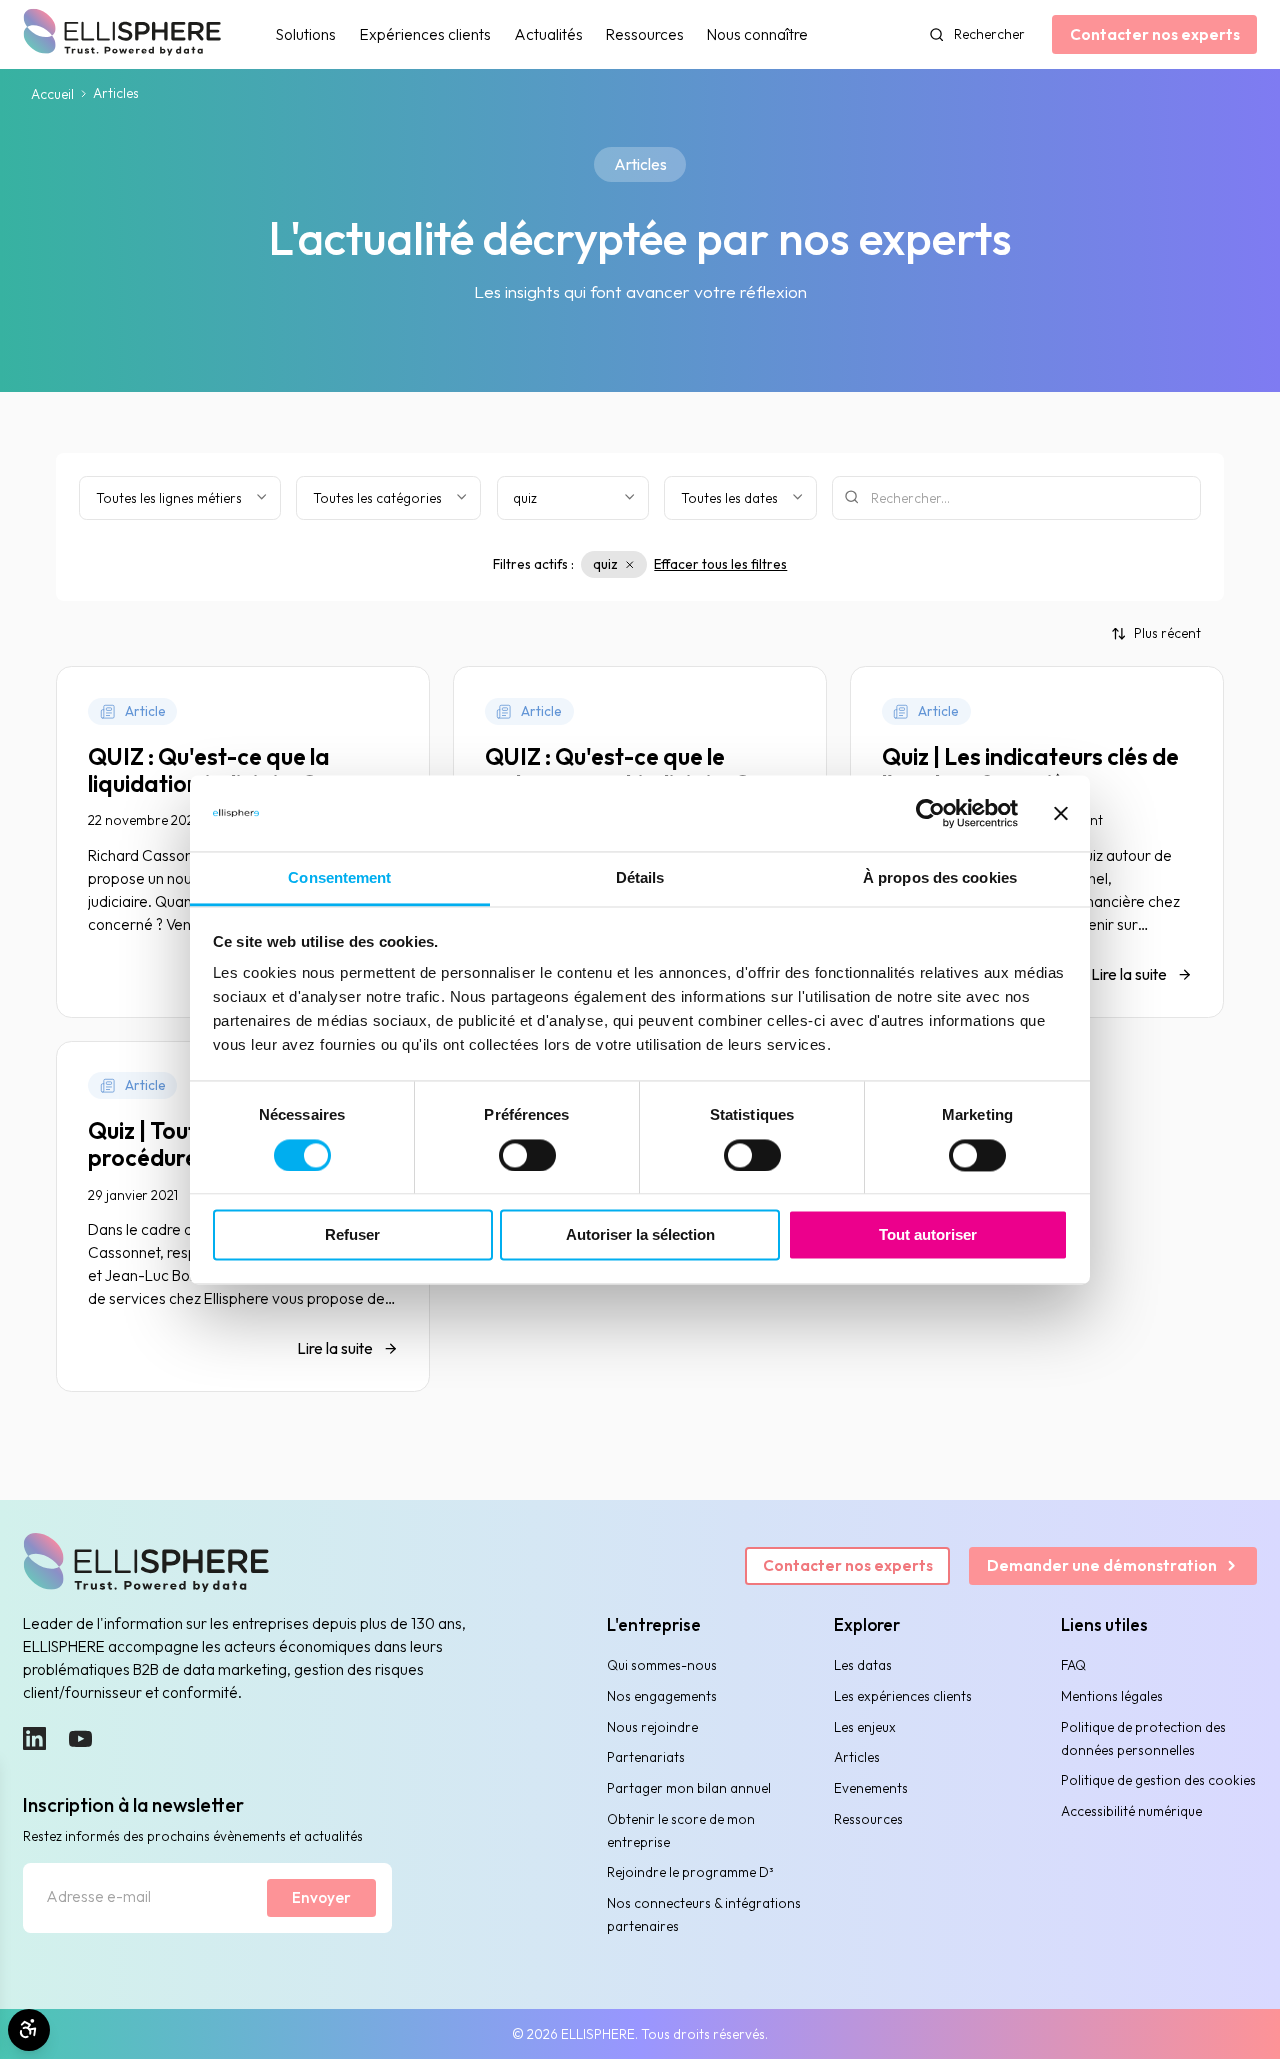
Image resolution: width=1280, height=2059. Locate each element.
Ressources (645, 34)
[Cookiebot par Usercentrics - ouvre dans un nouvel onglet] (930, 813)
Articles (857, 1757)
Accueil (52, 94)
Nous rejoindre (652, 1727)
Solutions (306, 34)
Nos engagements (662, 1696)
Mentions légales (1112, 1696)
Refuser (352, 1235)
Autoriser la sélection (640, 1235)
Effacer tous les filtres (720, 564)
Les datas (863, 1665)
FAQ (1073, 1665)
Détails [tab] (640, 878)
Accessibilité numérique (1131, 1811)
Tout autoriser (928, 1235)
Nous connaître (757, 34)
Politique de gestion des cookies (1158, 1780)
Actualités (548, 34)
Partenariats (646, 1757)
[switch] (527, 1155)
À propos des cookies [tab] (940, 878)
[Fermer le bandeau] (1061, 813)
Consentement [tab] (339, 878)
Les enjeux (865, 1727)
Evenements (871, 1788)
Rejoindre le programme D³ (690, 1872)
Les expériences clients (903, 1696)
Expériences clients (425, 34)
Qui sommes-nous (662, 1665)
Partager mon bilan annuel (689, 1788)
